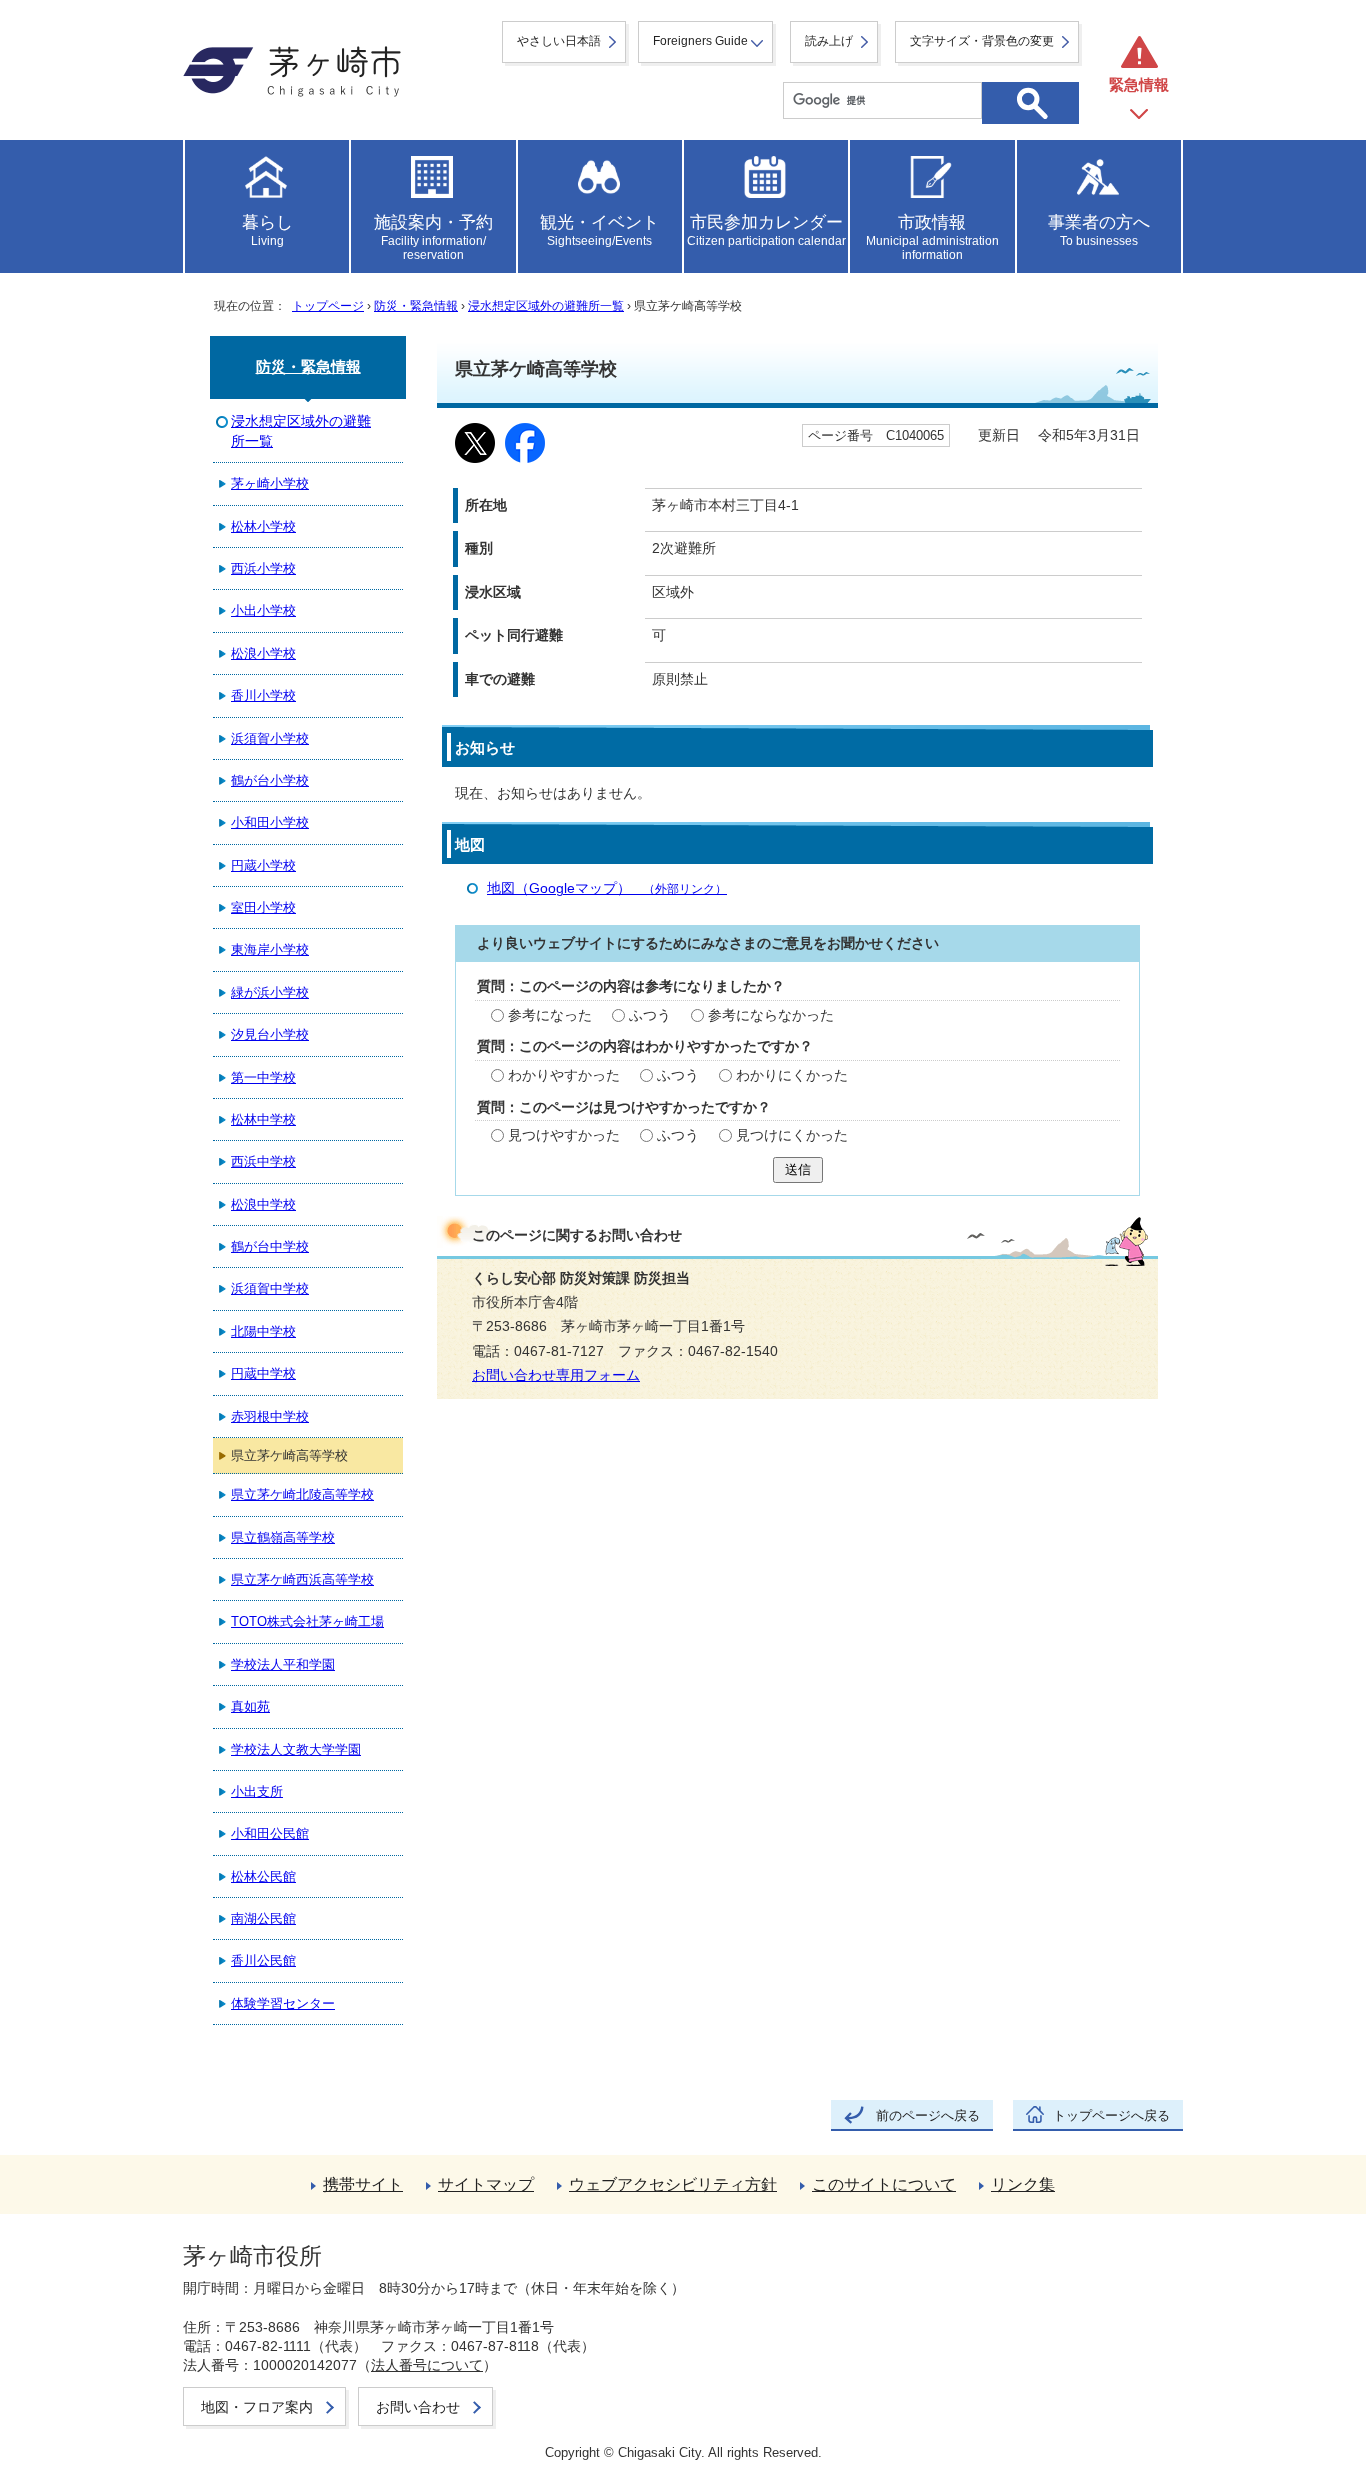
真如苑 (250, 1706)
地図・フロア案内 (257, 2407)
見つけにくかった (792, 1135)
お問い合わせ (418, 2407)
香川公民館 (263, 1960)
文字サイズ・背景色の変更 (982, 41)
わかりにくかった (792, 1075)
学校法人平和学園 (283, 1664)
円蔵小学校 (263, 865)
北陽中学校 (263, 1331)
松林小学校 (263, 526)
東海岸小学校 (270, 949)
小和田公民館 (270, 1833)
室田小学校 (263, 907)
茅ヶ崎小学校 (270, 483)
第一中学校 (263, 1077)
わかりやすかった (564, 1075)
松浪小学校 (263, 653)
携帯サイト (363, 2184)
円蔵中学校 (263, 1373)
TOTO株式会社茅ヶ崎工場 (307, 1621)
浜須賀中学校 (270, 1288)
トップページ (328, 306)
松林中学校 (263, 1119)
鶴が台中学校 (270, 1246)
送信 (798, 1169)
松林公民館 (263, 1876)
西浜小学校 (263, 568)
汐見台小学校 (270, 1034)
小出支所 (257, 1791)
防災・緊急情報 (416, 306)
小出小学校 (263, 610)
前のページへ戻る (928, 2115)
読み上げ (829, 41)
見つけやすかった (564, 1135)
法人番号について (427, 2365)
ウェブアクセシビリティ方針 (673, 2184)
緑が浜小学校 (270, 992)
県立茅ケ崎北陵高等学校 (302, 1494)
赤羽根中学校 (270, 1416)
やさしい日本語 (559, 41)
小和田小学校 (270, 822)
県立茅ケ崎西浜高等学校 (302, 1579)
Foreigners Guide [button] (700, 41)
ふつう (650, 1015)
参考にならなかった (771, 1015)
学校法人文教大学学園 (296, 1749)
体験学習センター (283, 2003)
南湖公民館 (263, 1918)
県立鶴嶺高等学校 (283, 1537)
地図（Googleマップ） (607, 888)
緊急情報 (1139, 84)
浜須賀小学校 (270, 738)
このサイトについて (884, 2184)
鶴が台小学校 (270, 780)
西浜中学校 (263, 1161)
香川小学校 (263, 695)
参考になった (550, 1015)
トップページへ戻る (1111, 2115)
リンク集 (1023, 2184)
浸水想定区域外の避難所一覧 (546, 306)
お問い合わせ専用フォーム (556, 1375)
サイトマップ (486, 2184)
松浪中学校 (263, 1204)
